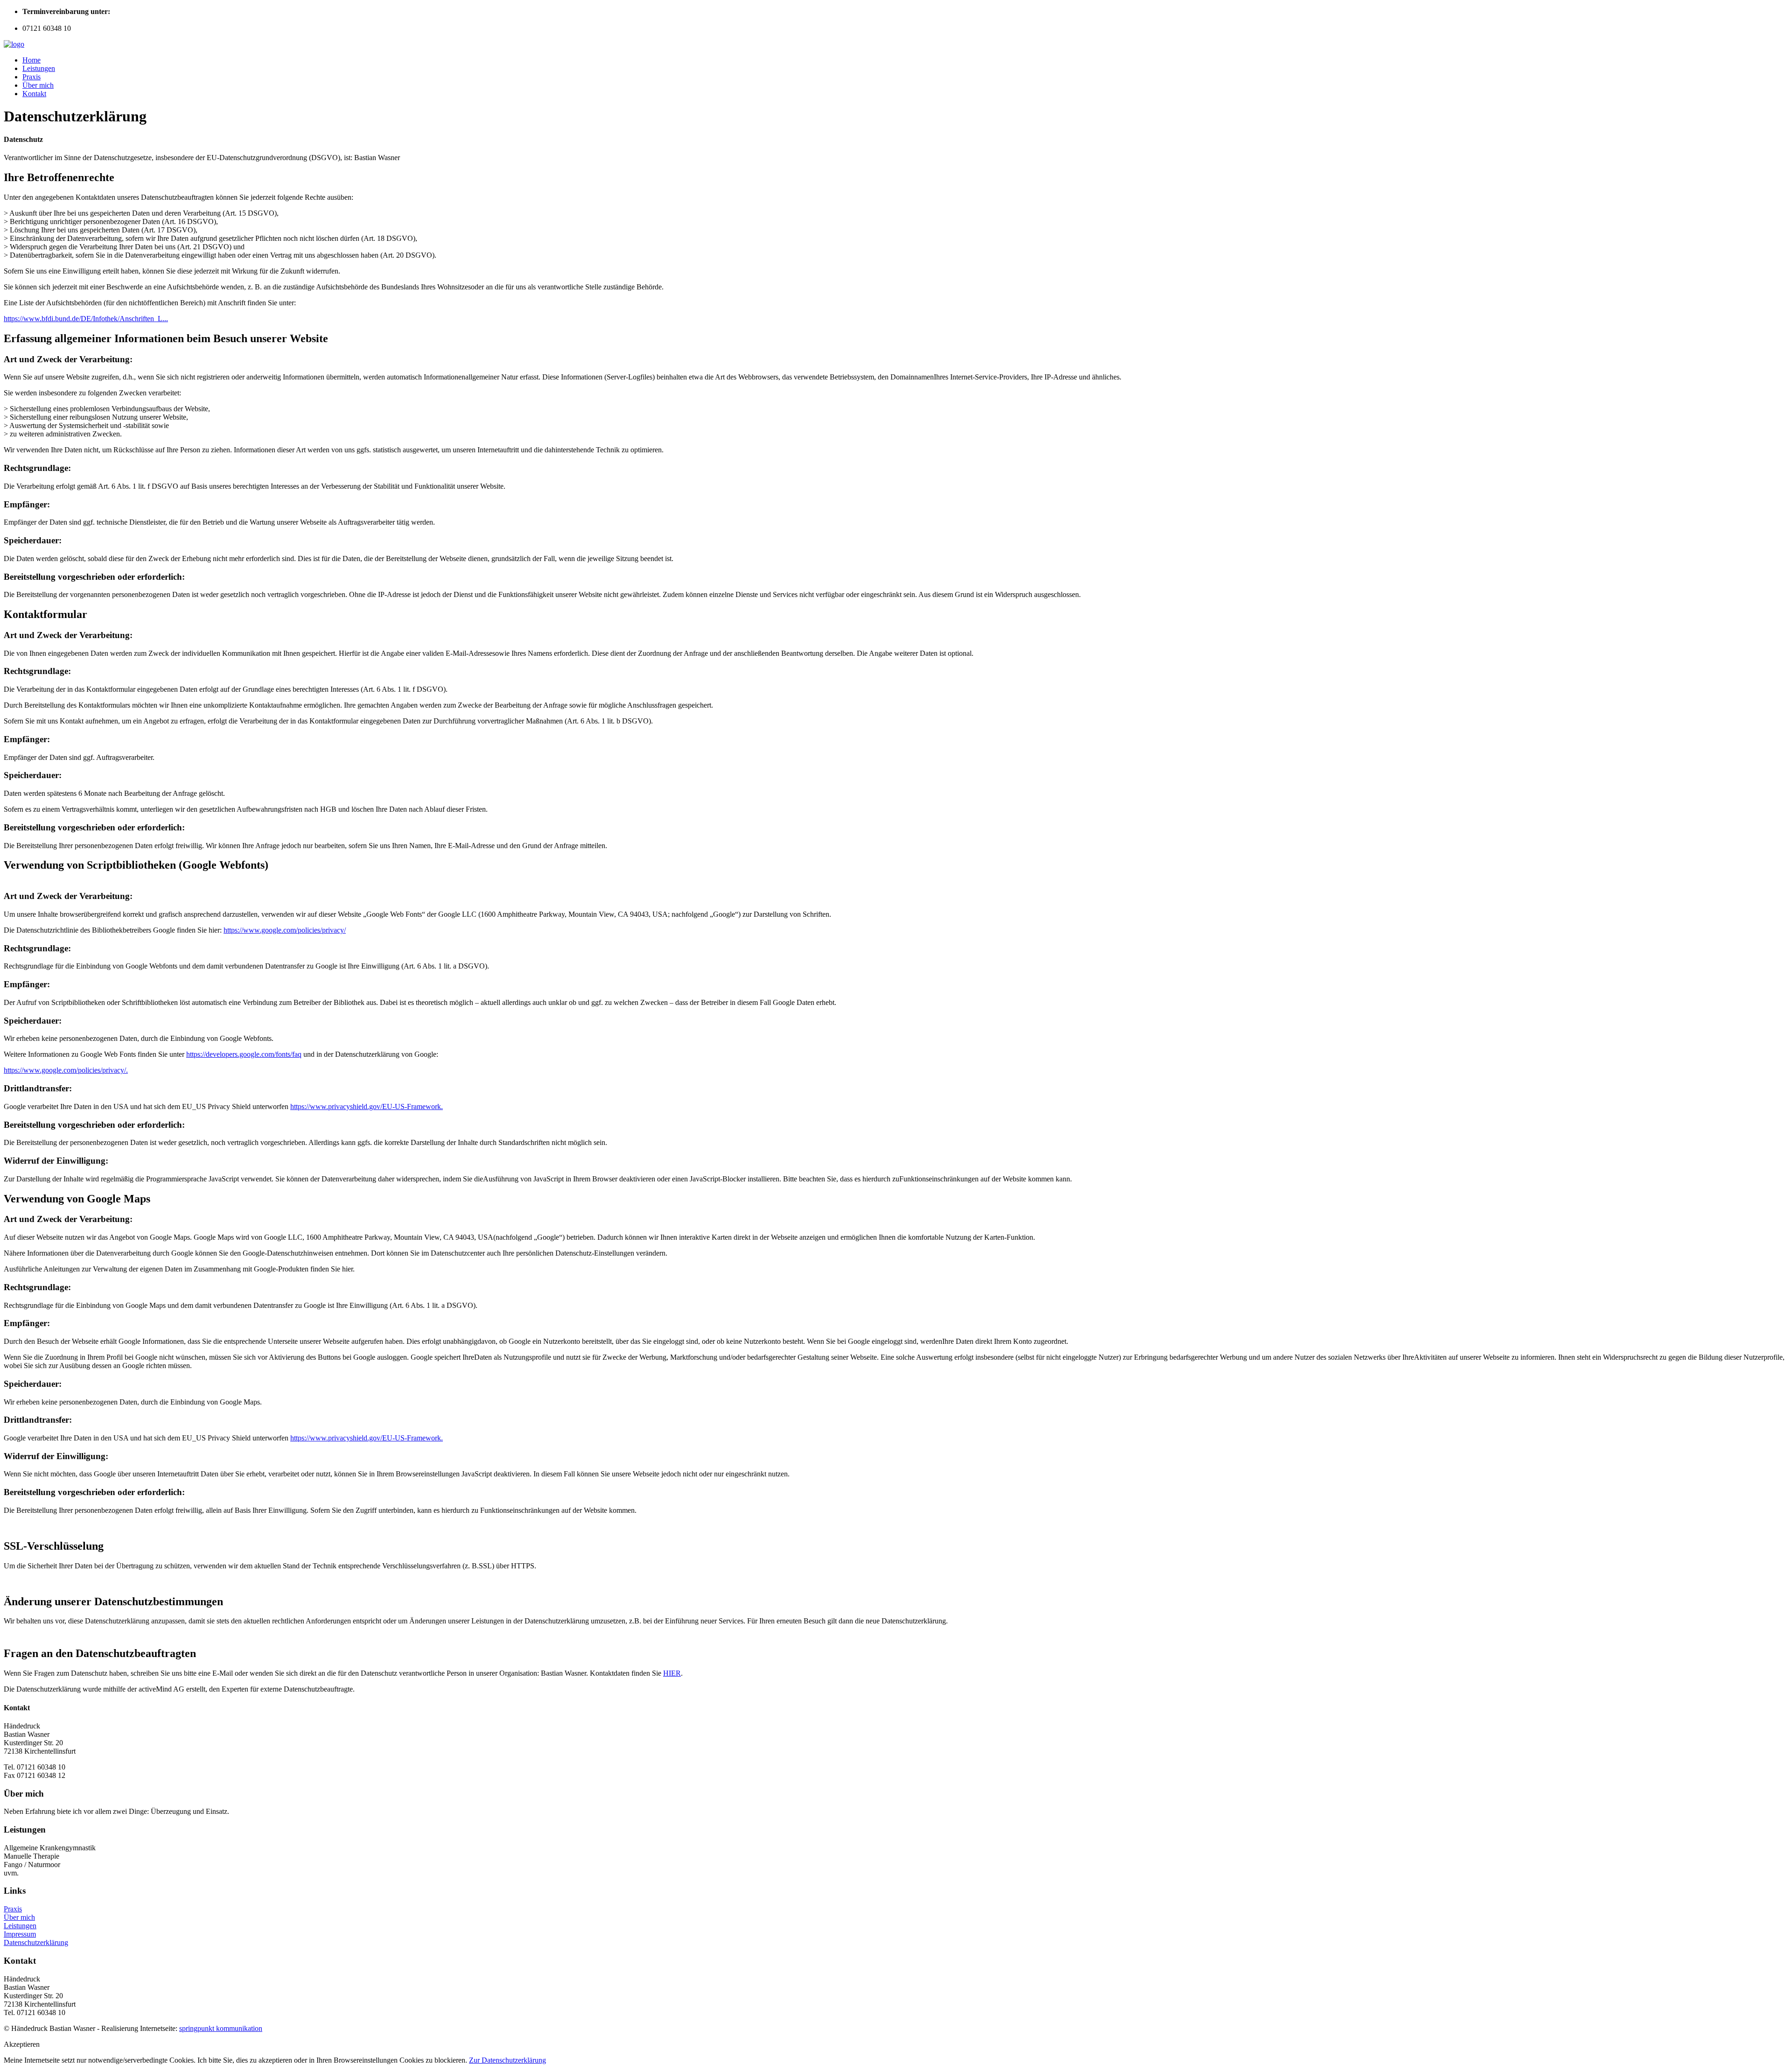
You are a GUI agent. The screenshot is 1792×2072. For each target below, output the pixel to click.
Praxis (31, 77)
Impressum (20, 1934)
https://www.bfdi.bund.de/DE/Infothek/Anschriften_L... (86, 319)
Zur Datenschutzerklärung (507, 2060)
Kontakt (34, 94)
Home (31, 60)
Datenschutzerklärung (36, 1942)
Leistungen (39, 68)
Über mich (38, 85)
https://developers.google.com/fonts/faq (244, 1054)
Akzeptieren (22, 2044)
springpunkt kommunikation (221, 2028)
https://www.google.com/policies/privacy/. (66, 1070)
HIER (672, 1673)
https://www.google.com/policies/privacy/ (285, 930)
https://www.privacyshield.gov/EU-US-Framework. (367, 1106)
